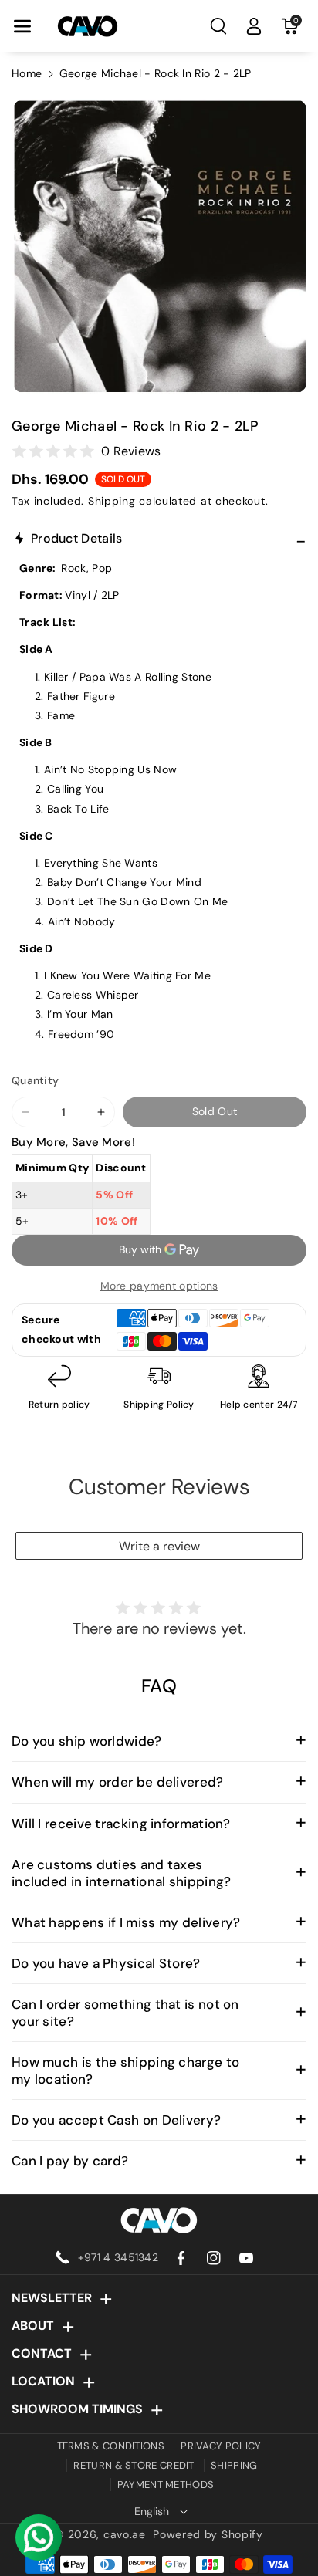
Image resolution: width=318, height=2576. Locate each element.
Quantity (35, 1080)
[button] (22, 26)
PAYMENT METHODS (166, 2485)
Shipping (112, 501)
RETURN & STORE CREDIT (134, 2465)
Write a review (159, 1546)
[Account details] (254, 26)
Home (27, 73)
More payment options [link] (159, 1286)
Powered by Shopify (208, 2534)
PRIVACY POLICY (221, 2446)
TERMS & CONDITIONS (111, 2446)
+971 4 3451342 (118, 2257)
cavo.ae (125, 2534)
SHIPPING (234, 2465)
